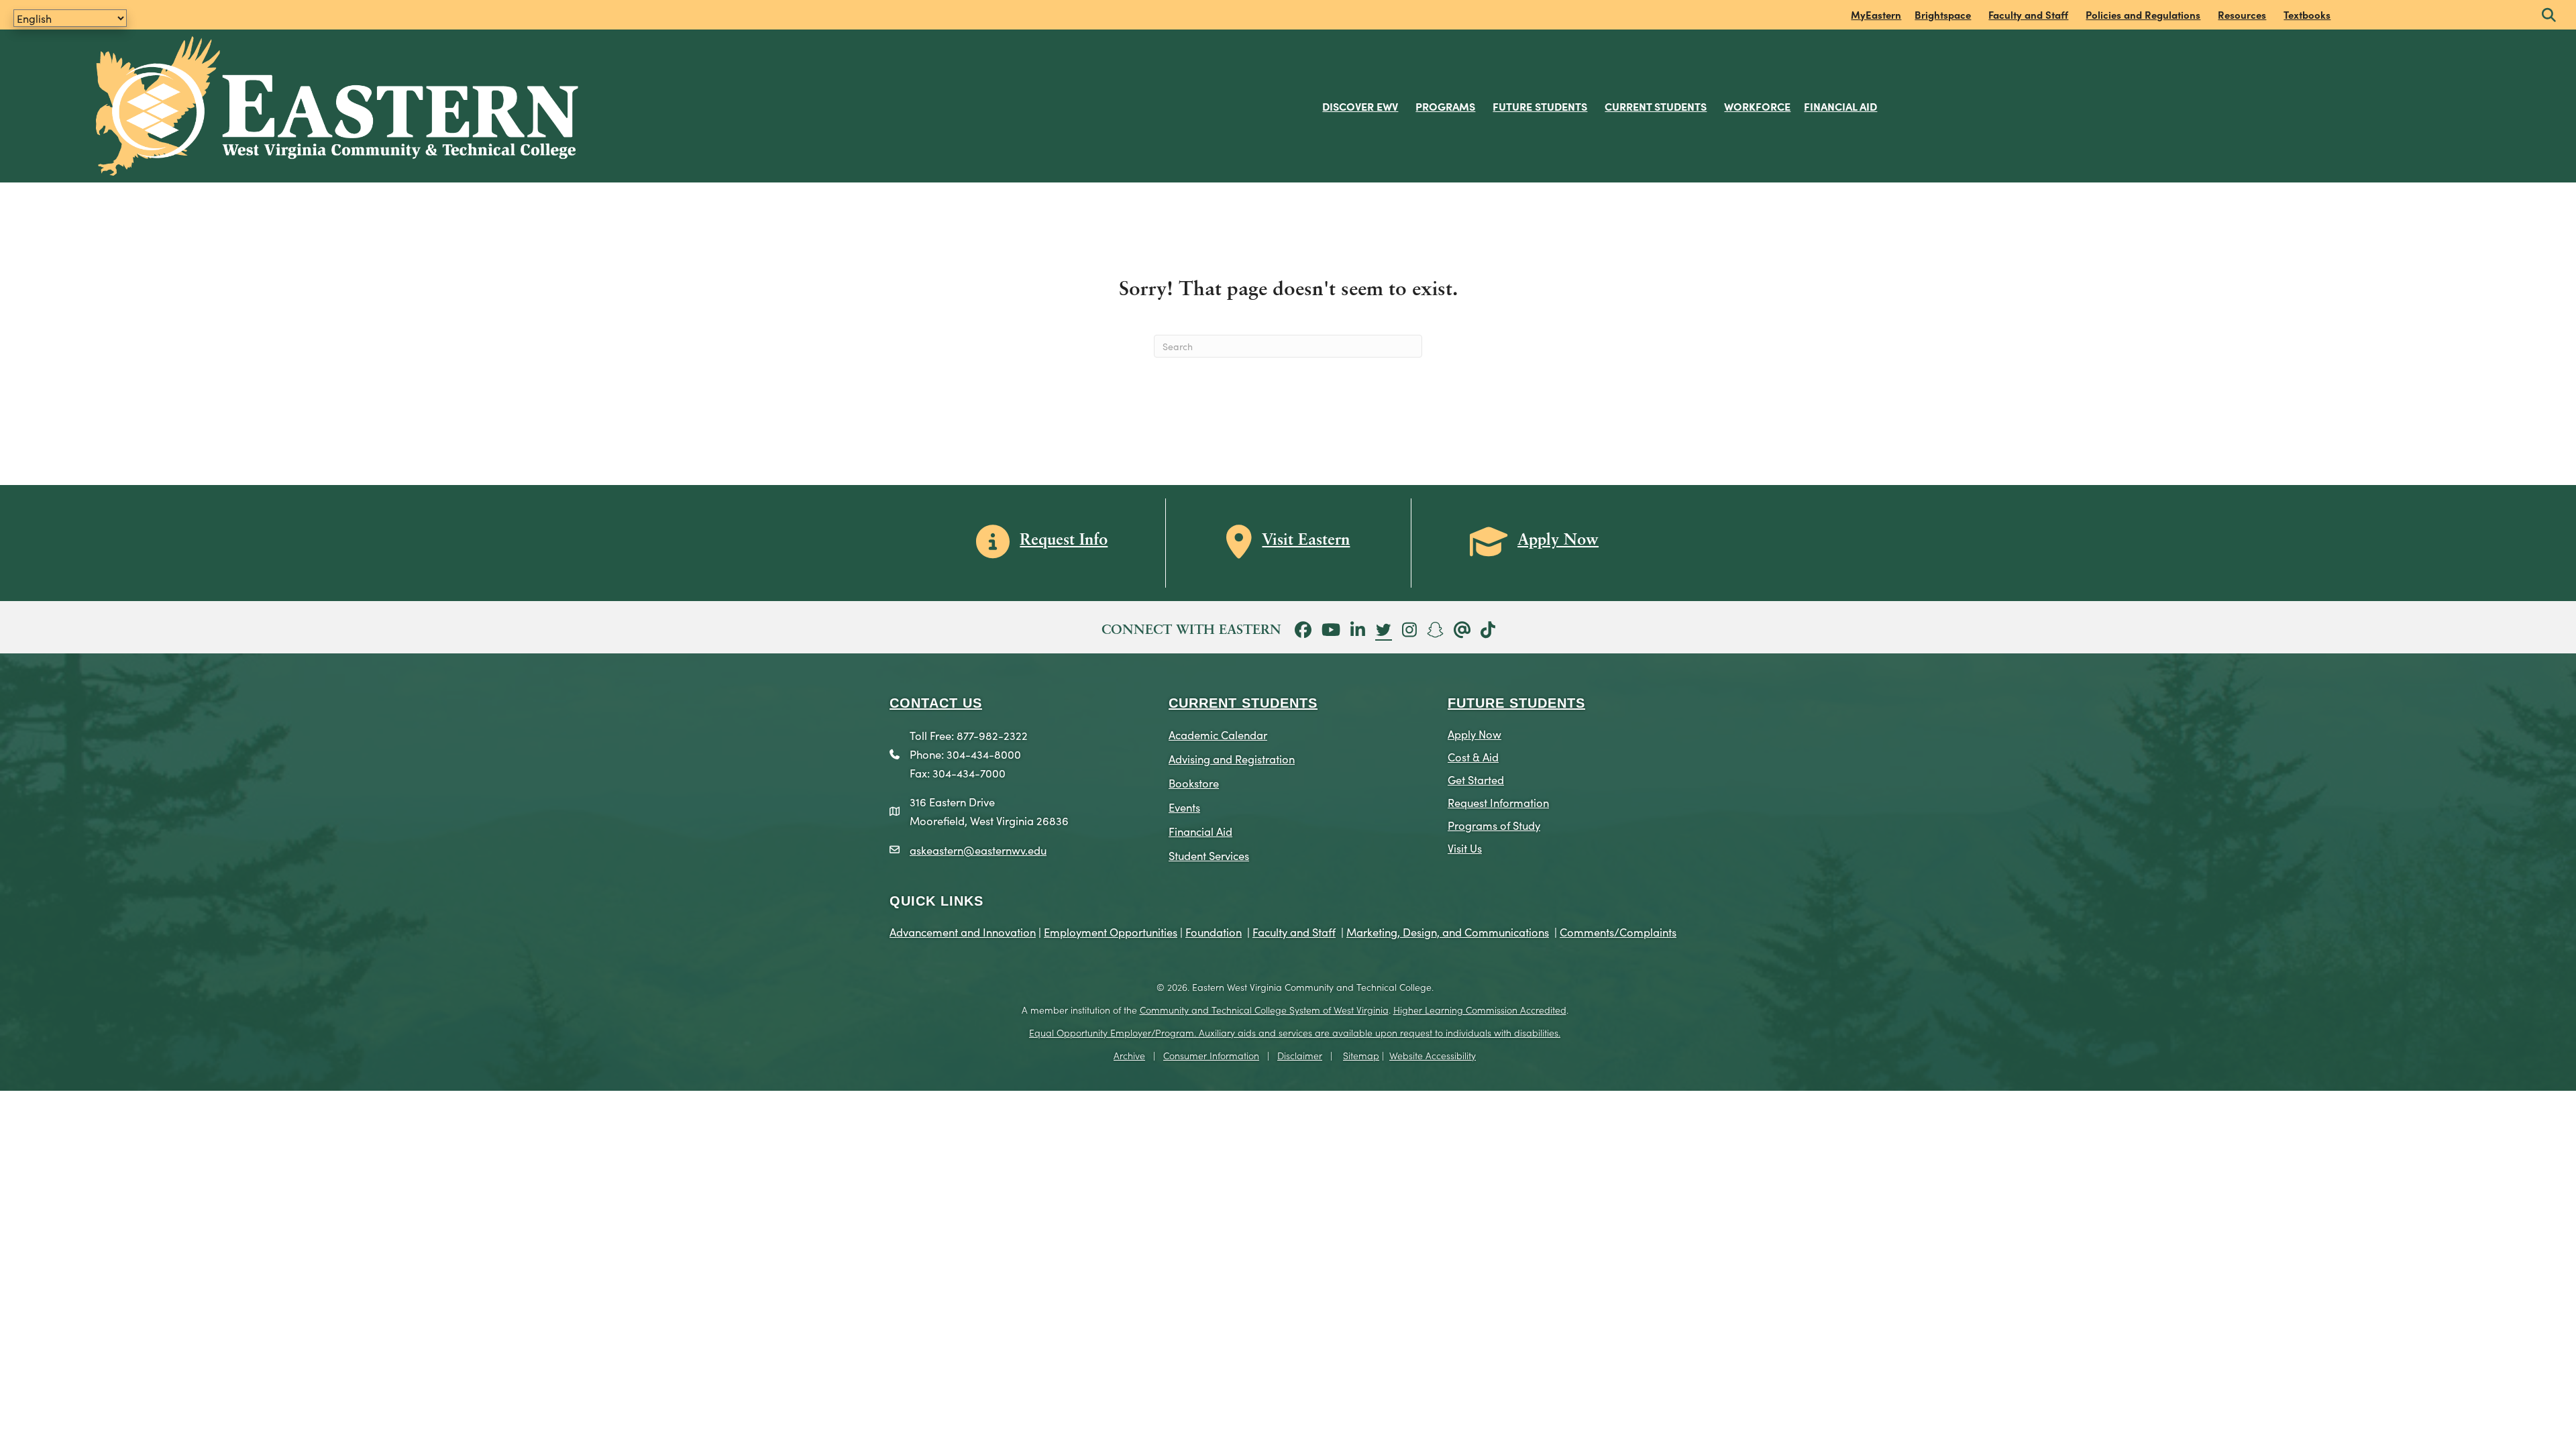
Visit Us (1465, 848)
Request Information (1498, 802)
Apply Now (1474, 734)
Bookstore (1194, 783)
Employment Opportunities (1111, 931)
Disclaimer (1300, 1055)
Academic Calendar (1218, 734)
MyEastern (1876, 14)
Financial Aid (1840, 106)
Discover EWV (1360, 106)
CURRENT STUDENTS (1243, 703)
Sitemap (1361, 1055)
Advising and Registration (1232, 758)
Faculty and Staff (2028, 14)
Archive (1129, 1055)
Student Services (1209, 855)
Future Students (1540, 106)
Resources (2242, 14)
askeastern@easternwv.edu (978, 850)
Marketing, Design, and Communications (1448, 931)
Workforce (1757, 106)
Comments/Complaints (1618, 931)
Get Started (1476, 779)
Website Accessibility (1433, 1055)
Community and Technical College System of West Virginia (1264, 1010)
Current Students (1656, 106)
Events (1184, 807)
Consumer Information (1211, 1055)
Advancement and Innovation (963, 931)
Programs (1445, 106)
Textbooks (2307, 14)
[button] (2549, 16)
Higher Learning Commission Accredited (1480, 1010)
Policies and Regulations (2143, 14)
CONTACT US (936, 703)
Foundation (1214, 931)
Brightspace (1943, 14)
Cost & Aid (1473, 756)
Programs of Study (1494, 825)
